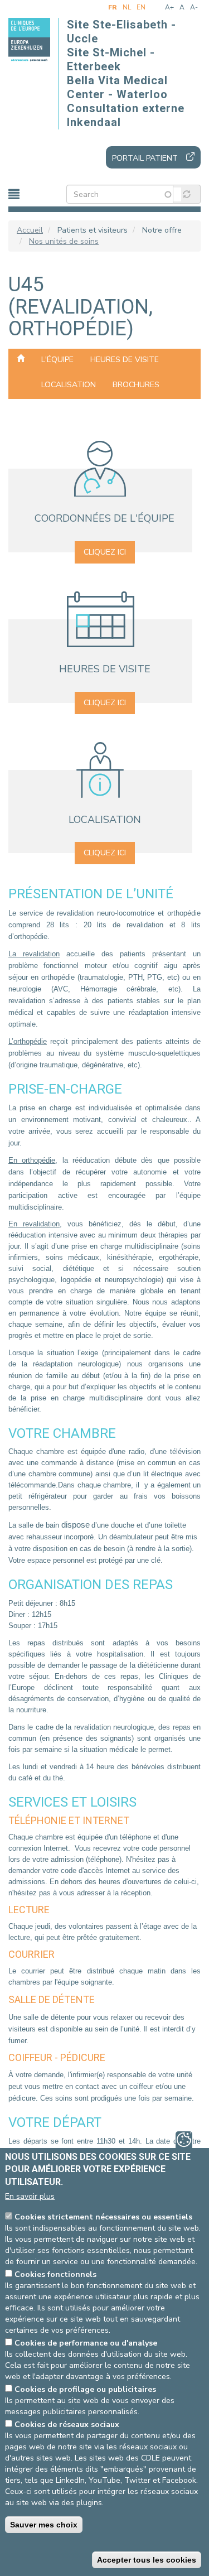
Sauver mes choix (44, 2525)
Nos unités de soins (64, 241)
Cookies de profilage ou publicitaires (85, 2389)
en (141, 7)
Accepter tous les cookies (147, 2560)
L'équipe (57, 360)
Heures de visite (125, 360)
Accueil (30, 230)
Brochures (136, 385)
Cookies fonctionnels (55, 2274)
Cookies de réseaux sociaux (67, 2425)
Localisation (69, 385)
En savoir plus (30, 2196)
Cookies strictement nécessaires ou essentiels (103, 2217)
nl (127, 7)
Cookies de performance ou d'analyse (86, 2343)
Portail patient (145, 158)
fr (113, 7)
